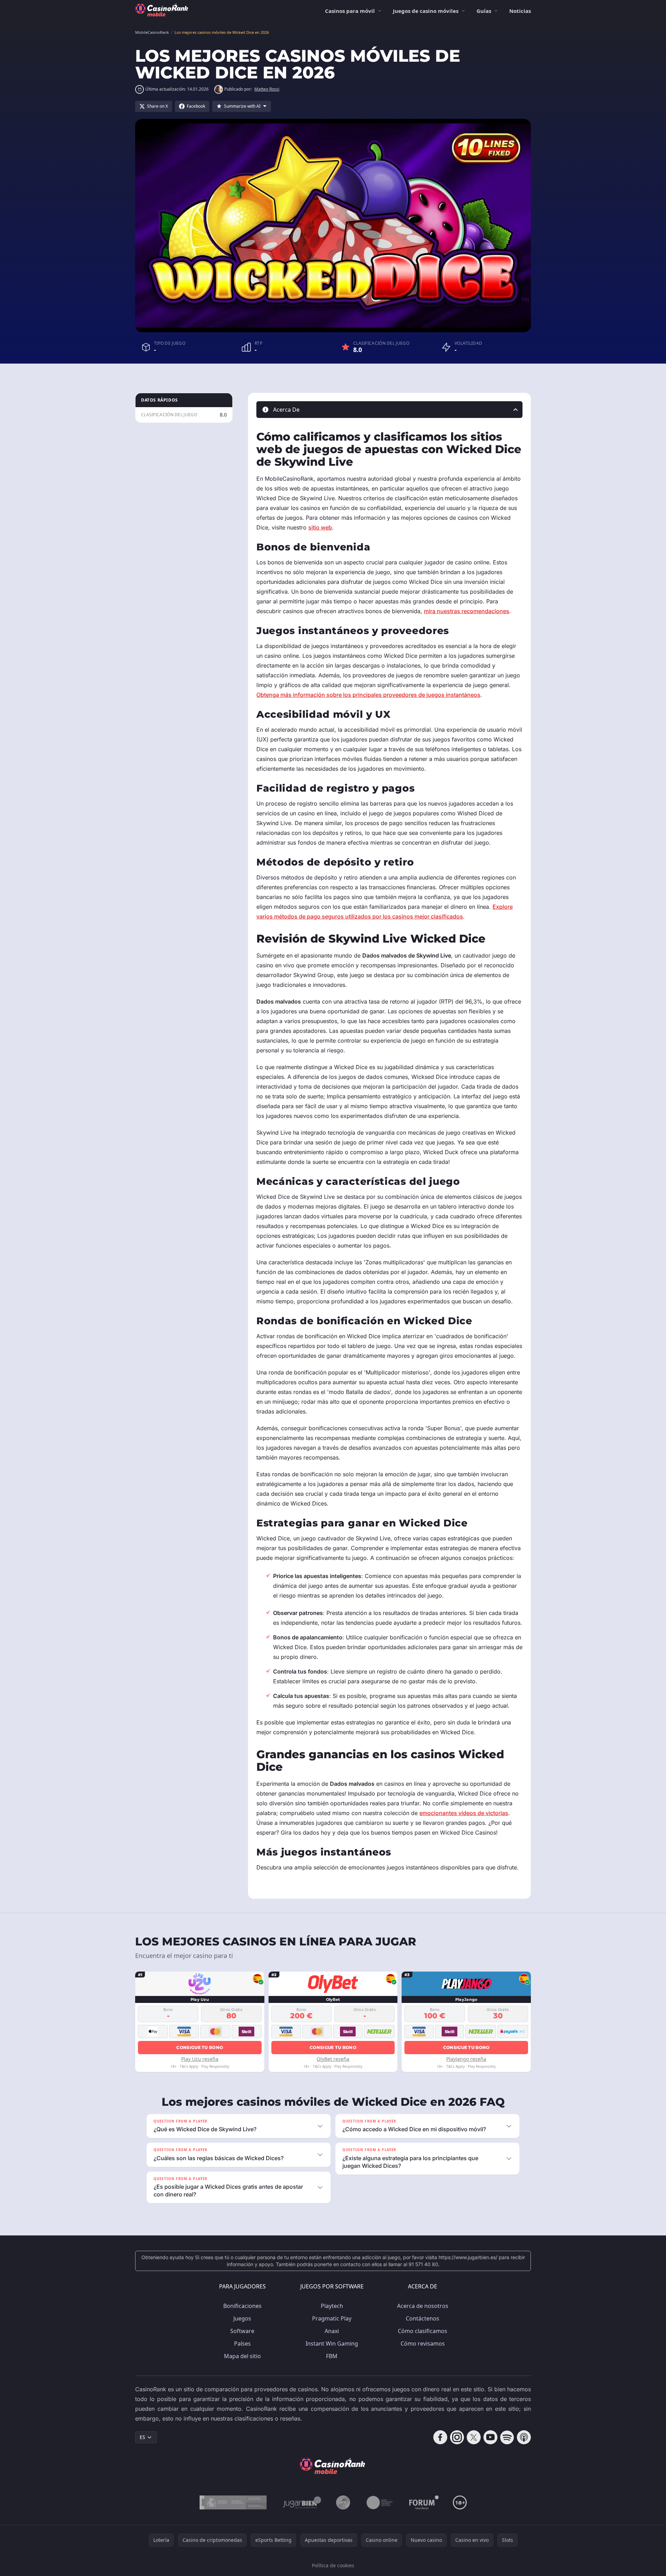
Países (242, 2343)
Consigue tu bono (200, 2047)
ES (142, 2437)
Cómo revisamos (423, 2343)
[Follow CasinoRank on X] (474, 2437)
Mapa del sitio (242, 2356)
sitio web (320, 527)
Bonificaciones (242, 2306)
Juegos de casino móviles (426, 11)
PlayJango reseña (466, 2059)
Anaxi (332, 2331)
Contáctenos (423, 2318)
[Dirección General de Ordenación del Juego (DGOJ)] (233, 2502)
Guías (484, 11)
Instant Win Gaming (332, 2343)
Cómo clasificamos (423, 2331)
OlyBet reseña (333, 2059)
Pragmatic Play (332, 2318)
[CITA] (380, 2502)
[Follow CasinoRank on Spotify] (507, 2437)
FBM (332, 2356)
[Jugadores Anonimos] (343, 2502)
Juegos (242, 2318)
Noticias (520, 11)
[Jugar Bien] (301, 2502)
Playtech (332, 2306)
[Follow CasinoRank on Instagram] (457, 2437)
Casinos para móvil (350, 11)
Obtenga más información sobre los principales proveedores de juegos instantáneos (368, 695)
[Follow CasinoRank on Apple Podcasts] (524, 2437)
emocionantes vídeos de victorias (464, 1813)
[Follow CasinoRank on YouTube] (490, 2437)
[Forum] (424, 2502)
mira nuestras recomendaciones (467, 611)
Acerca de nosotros (423, 2306)
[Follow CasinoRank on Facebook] (440, 2437)
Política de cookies (333, 2565)
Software (242, 2331)
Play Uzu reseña (200, 2059)
